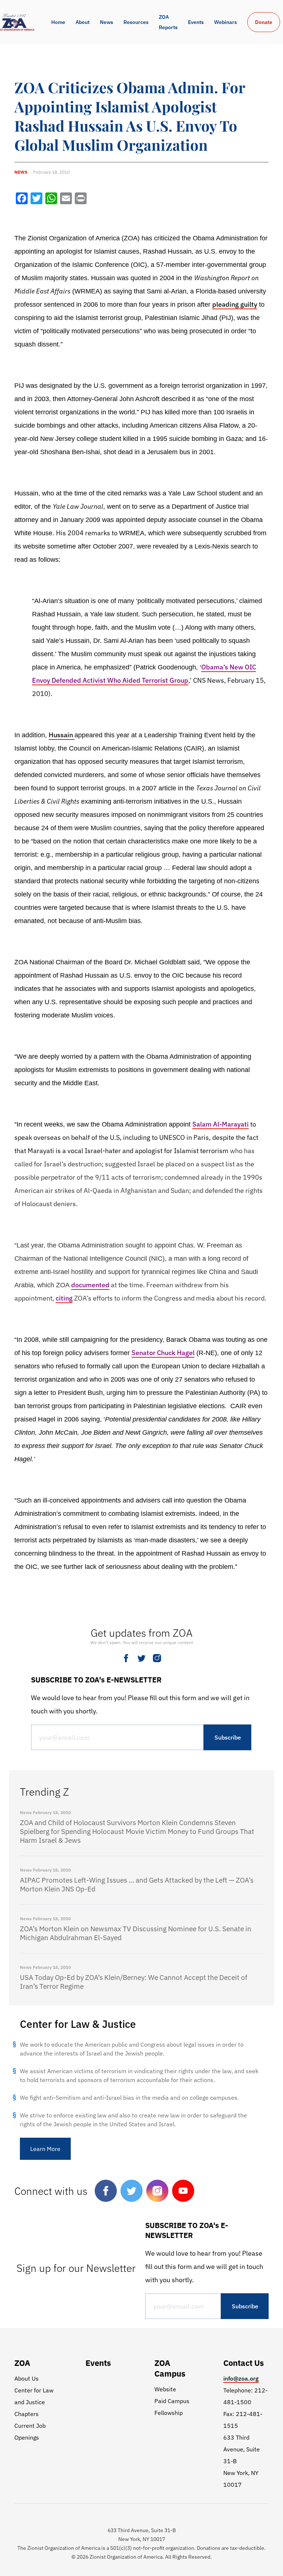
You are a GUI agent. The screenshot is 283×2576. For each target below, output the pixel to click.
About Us (27, 2378)
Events (196, 22)
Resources (136, 22)
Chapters (27, 2414)
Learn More (45, 2149)
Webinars (226, 22)
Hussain (62, 735)
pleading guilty (235, 304)
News (106, 22)
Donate (264, 22)
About (83, 22)
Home (58, 22)
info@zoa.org (241, 2378)
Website (165, 2389)
